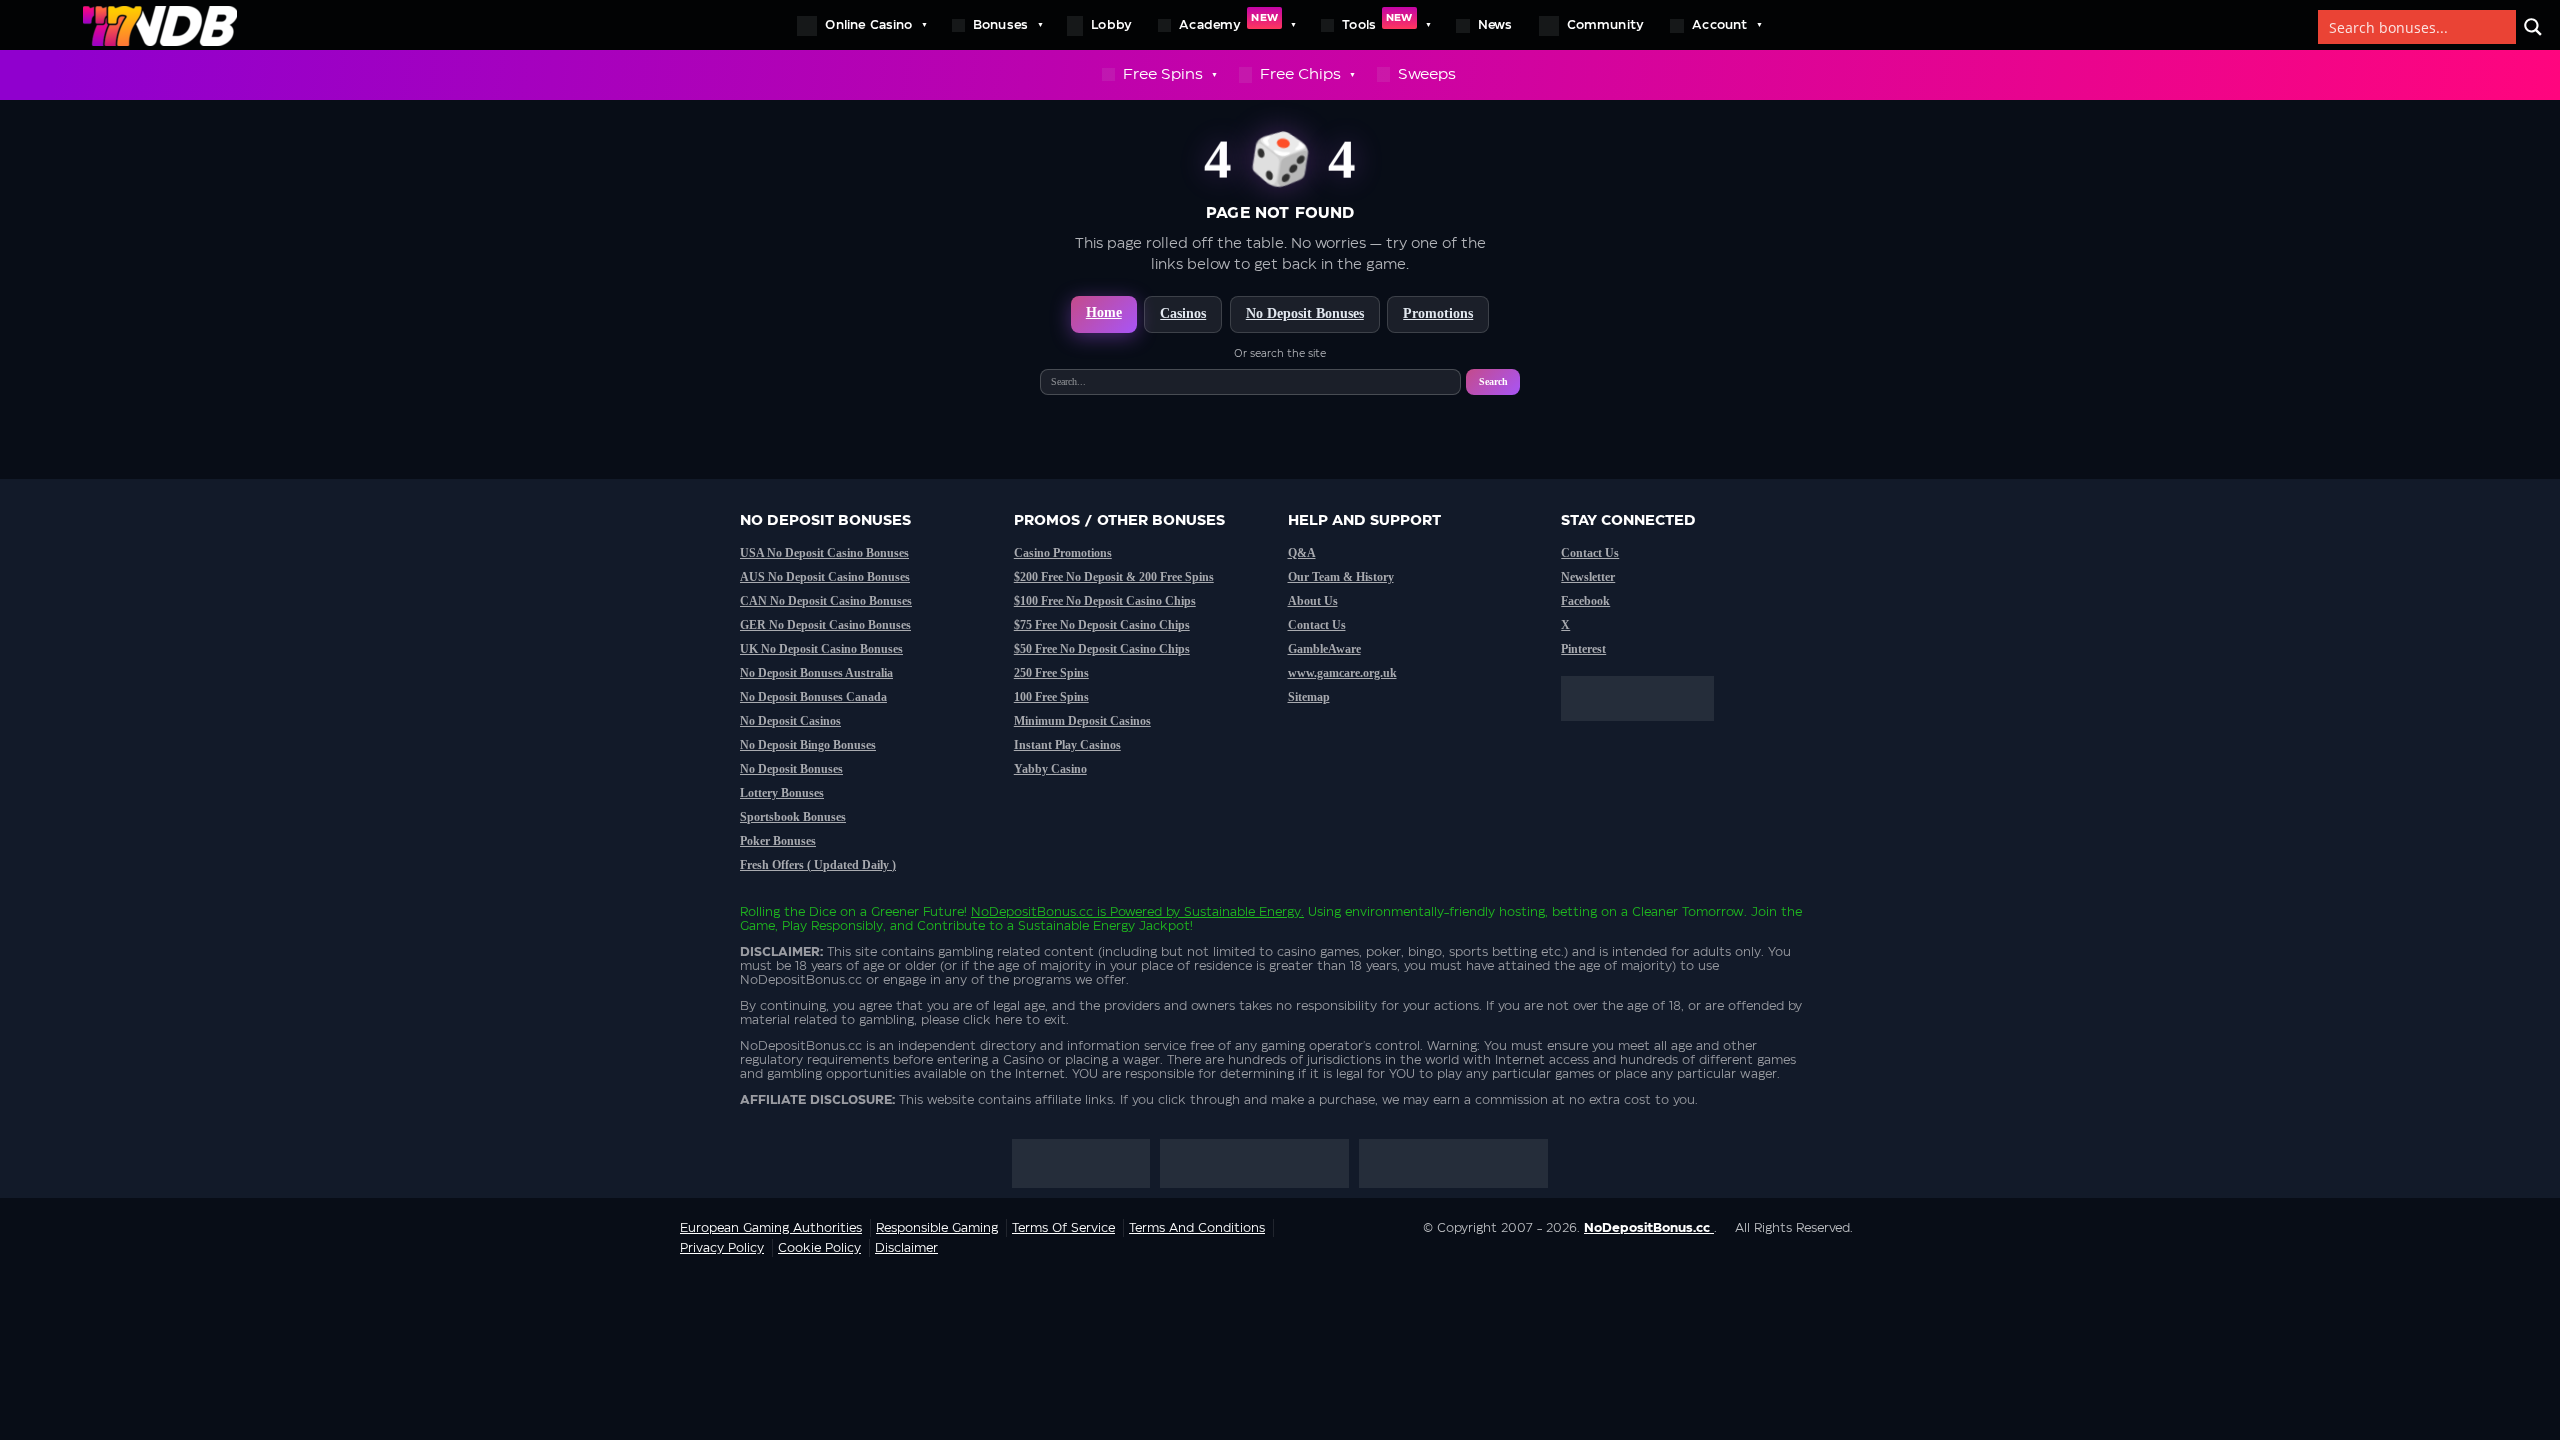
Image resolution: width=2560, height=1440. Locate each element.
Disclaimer (906, 1248)
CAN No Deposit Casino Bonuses (826, 601)
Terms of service (1063, 1228)
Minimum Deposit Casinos (1082, 721)
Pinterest (1583, 649)
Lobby (1111, 25)
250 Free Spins (1051, 673)
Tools (1377, 22)
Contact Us (1317, 625)
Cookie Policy (819, 1248)
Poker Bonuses (778, 841)
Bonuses (1000, 25)
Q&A (1302, 553)
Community (1606, 25)
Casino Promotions (1063, 553)
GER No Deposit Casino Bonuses (825, 625)
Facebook (1585, 601)
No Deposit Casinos (790, 721)
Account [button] (1719, 25)
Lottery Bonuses (782, 793)
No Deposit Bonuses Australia (816, 673)
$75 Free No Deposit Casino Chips (1102, 625)
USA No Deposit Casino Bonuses (824, 553)
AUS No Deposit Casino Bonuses (825, 577)
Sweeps (1427, 74)
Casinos (1183, 313)
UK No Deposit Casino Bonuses (821, 649)
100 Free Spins (1051, 697)
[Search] (2533, 27)
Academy (1228, 22)
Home (1104, 312)
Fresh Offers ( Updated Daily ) (818, 865)
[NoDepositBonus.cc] (160, 25)
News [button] (1495, 25)
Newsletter (1588, 577)
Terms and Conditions (1197, 1228)
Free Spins (1163, 74)
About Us (1313, 601)
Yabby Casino (1050, 769)
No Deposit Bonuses (1305, 313)
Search (1493, 381)
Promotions (1438, 313)
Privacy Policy (722, 1248)
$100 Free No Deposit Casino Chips (1105, 601)
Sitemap (1309, 697)
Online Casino (868, 25)
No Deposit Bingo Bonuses (808, 745)
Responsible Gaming (937, 1228)
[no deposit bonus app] (1647, 731)
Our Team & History (1341, 577)
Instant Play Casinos (1067, 745)
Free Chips (1300, 74)
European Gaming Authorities (771, 1228)
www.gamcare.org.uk (1342, 673)
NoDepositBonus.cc (1032, 912)
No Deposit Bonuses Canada (813, 697)
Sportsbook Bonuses (793, 817)
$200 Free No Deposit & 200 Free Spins (1114, 577)
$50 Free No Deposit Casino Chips (1102, 649)
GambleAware (1324, 649)
